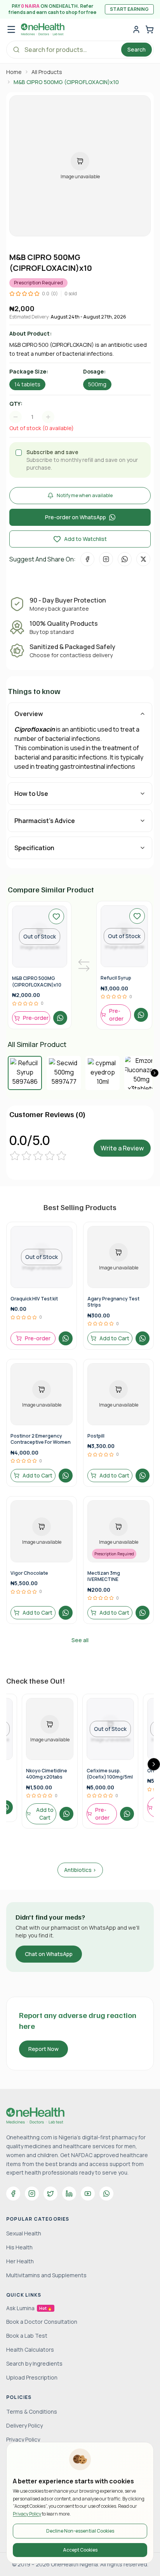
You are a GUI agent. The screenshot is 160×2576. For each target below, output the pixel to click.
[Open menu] (11, 29)
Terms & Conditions (32, 2412)
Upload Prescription (32, 2377)
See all (80, 1640)
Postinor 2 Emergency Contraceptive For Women (41, 1439)
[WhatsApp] (106, 2194)
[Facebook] (13, 2194)
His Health (19, 2247)
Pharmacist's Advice (45, 821)
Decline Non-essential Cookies (80, 2531)
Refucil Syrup (116, 978)
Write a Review (122, 1148)
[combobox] (36, 417)
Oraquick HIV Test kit (34, 1299)
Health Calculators (30, 2350)
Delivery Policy (24, 2425)
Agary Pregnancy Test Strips (113, 1302)
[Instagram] (32, 2194)
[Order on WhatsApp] (60, 1018)
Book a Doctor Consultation (42, 2322)
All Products (47, 72)
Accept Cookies (80, 2550)
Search (137, 49)
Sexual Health (24, 2233)
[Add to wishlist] (56, 916)
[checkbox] (19, 453)
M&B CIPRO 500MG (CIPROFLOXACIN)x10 (37, 981)
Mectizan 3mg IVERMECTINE (104, 1576)
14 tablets (27, 384)
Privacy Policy (27, 2514)
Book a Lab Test (27, 2336)
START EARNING (129, 9)
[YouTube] (88, 2194)
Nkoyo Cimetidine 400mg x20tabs (47, 1774)
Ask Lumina (29, 2308)
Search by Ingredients (34, 2363)
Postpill (96, 1436)
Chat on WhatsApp (49, 1954)
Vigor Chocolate (29, 1573)
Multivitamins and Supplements (46, 2275)
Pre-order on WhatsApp (76, 517)
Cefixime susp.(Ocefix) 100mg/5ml (110, 1774)
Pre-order (36, 1018)
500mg (97, 384)
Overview (29, 714)
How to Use (31, 794)
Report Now (43, 2049)
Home (14, 72)
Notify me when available (85, 495)
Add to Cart (114, 1338)
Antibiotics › (80, 1870)
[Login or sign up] (136, 29)
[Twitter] (50, 2194)
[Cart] (150, 29)
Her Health (20, 2261)
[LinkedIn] (69, 2194)
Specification (34, 848)
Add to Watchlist (85, 539)
